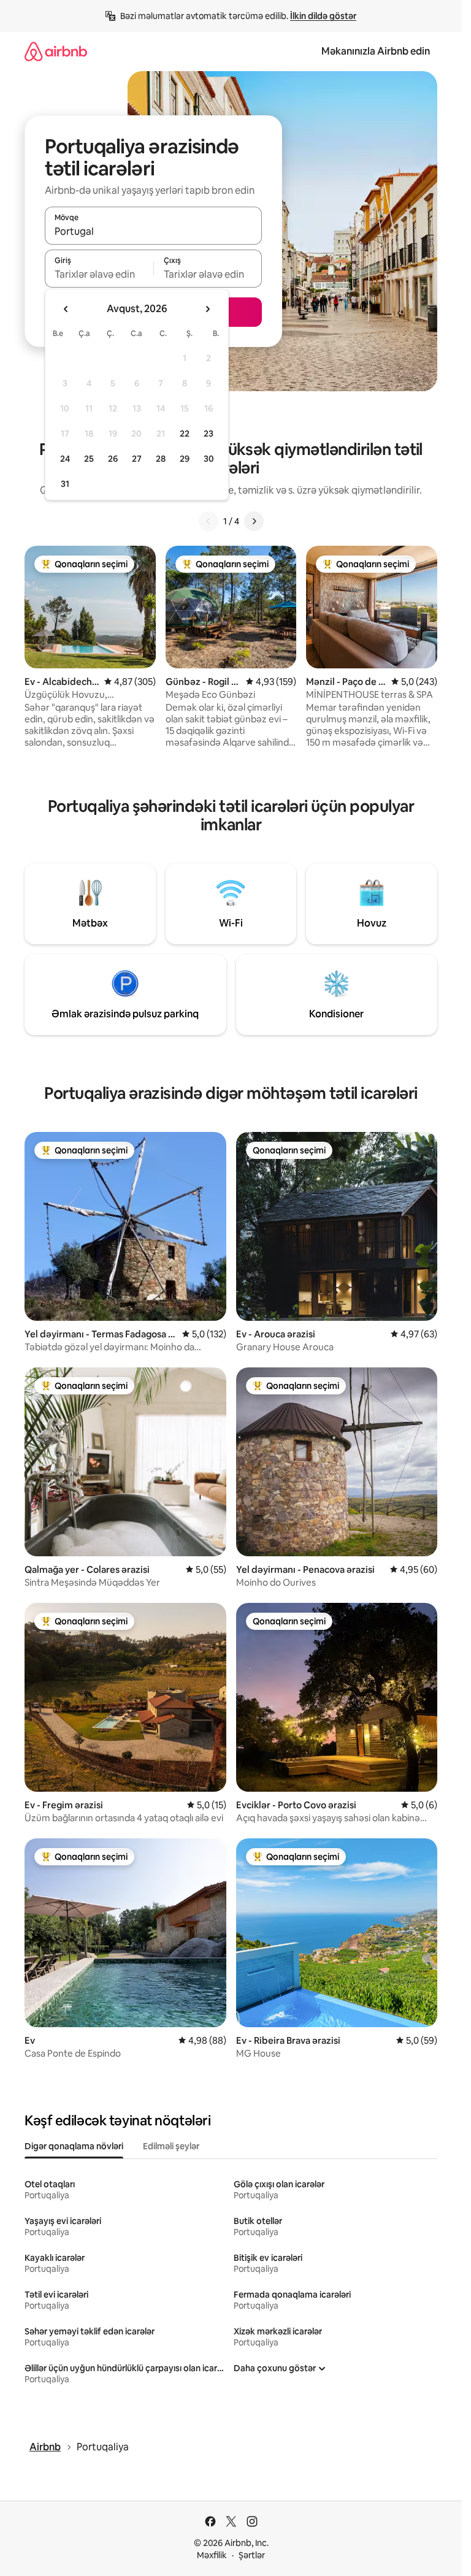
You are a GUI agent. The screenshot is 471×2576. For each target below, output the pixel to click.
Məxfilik (212, 2555)
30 (209, 459)
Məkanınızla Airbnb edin (376, 51)
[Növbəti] (254, 521)
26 (113, 459)
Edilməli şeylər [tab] (171, 2146)
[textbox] (99, 274)
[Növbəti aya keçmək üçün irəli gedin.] (207, 309)
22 (185, 434)
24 (65, 459)
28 (161, 459)
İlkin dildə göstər (323, 16)
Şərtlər (252, 2555)
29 (185, 459)
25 (89, 459)
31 (65, 484)
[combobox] (153, 231)
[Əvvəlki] (209, 521)
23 (209, 434)
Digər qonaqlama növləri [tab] (74, 2146)
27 (137, 459)
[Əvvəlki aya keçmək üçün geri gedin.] (66, 309)
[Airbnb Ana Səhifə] (56, 51)
